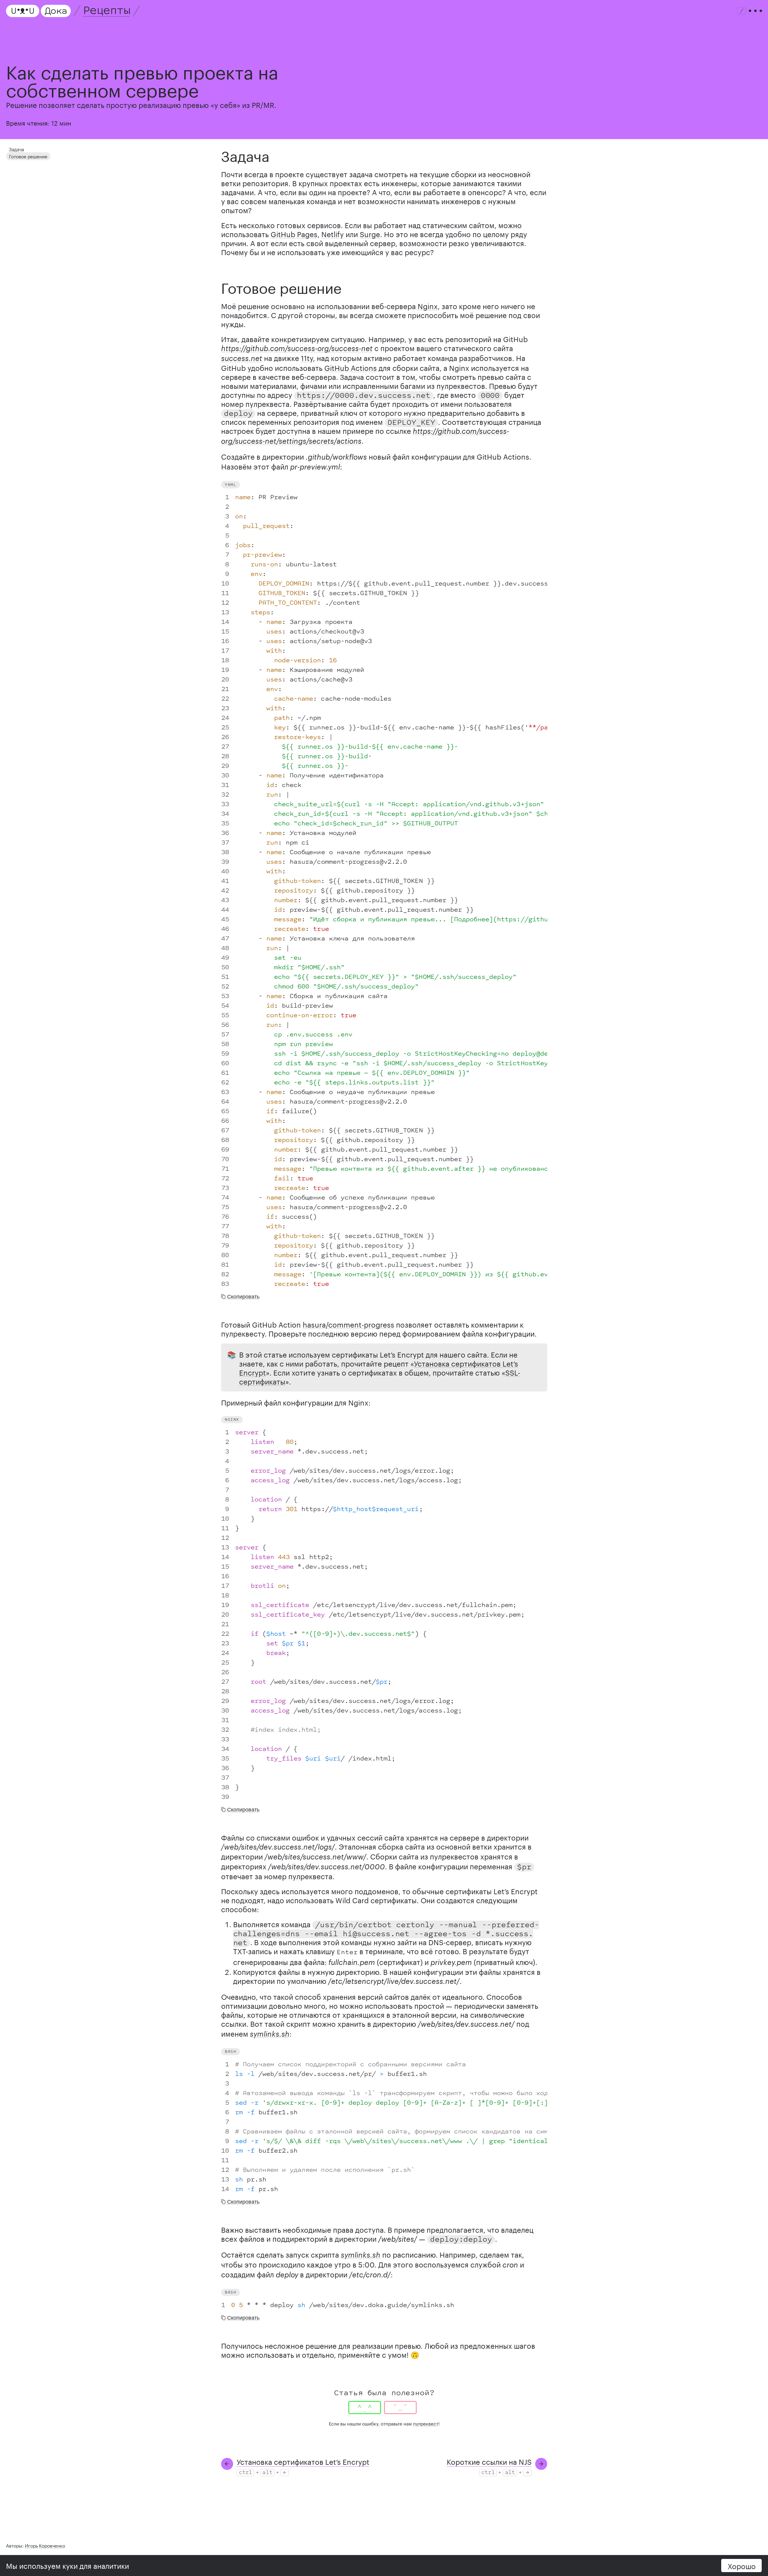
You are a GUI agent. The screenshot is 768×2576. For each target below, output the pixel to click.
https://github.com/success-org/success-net (297, 348)
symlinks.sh (270, 2034)
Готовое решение (28, 156)
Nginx (428, 305)
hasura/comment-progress (348, 1324)
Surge (370, 233)
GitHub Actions (351, 367)
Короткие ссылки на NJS (489, 2461)
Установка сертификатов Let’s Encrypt (303, 2461)
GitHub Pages (294, 233)
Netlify (333, 233)
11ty (307, 357)
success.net (242, 358)
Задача (16, 149)
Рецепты (106, 11)
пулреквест (426, 2423)
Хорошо (742, 2565)
